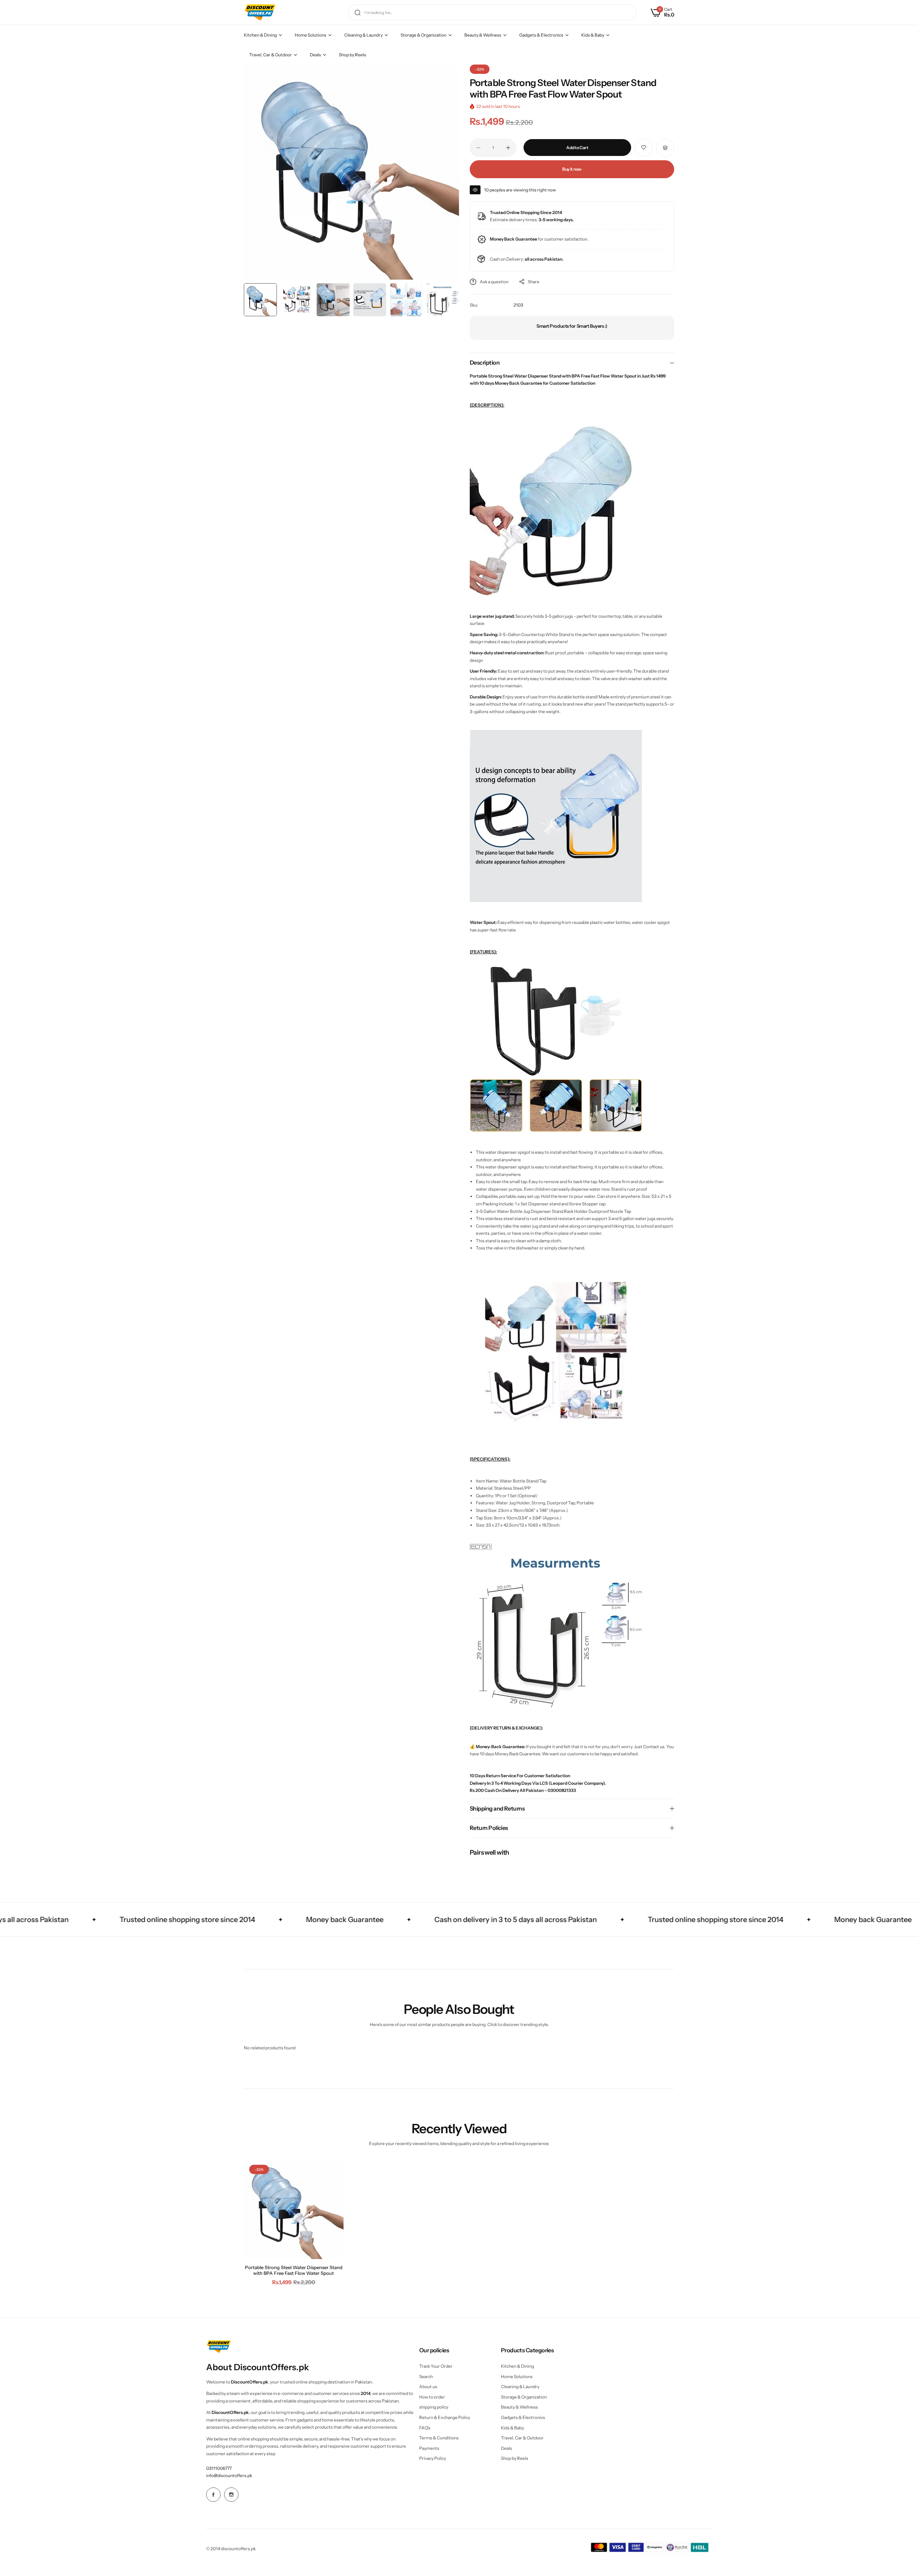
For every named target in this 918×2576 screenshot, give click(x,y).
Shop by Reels (515, 2458)
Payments (429, 2448)
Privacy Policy (433, 2458)
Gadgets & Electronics (523, 2417)
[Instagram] (231, 2495)
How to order (432, 2397)
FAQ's (425, 2428)
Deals (507, 2448)
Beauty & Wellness (519, 2407)
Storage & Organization (524, 2397)
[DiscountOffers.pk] (260, 12)
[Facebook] (213, 2495)
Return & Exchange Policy (445, 2417)
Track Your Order (436, 2366)
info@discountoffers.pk (229, 2475)
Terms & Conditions (439, 2438)
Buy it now (572, 169)
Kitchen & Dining (517, 2366)
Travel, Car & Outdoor (522, 2438)
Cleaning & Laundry (520, 2387)
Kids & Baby (512, 2428)
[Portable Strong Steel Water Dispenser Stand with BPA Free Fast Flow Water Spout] (294, 2209)
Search (426, 2376)
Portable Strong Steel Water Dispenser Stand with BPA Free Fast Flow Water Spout (294, 2270)
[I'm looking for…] (358, 12)
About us (428, 2387)
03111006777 (219, 2468)
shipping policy (434, 2407)
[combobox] (492, 12)
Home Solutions (517, 2376)
